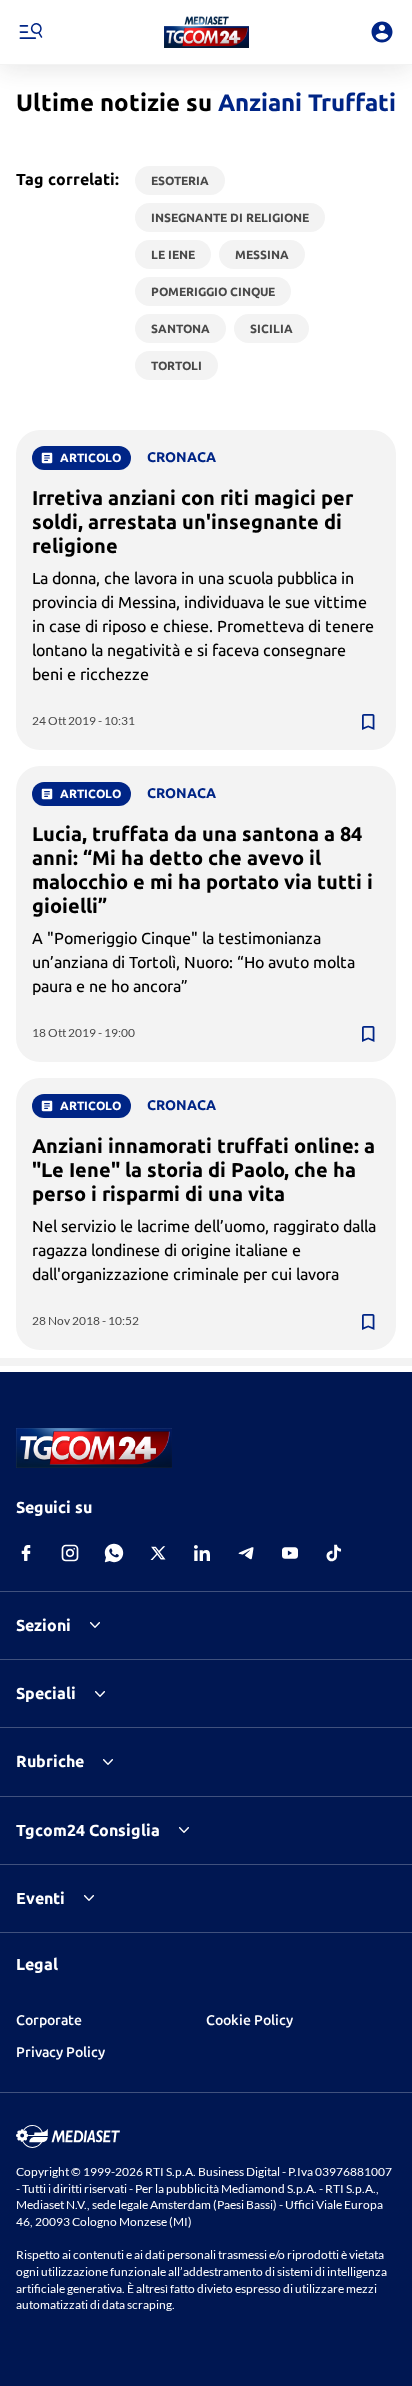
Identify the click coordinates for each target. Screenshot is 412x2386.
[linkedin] (202, 1553)
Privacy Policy (60, 2052)
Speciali (46, 1693)
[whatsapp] (114, 1553)
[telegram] (246, 1553)
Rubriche (50, 1761)
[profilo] (382, 32)
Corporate (49, 2020)
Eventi (40, 1898)
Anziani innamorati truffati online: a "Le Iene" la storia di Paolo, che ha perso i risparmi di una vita (203, 1169)
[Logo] (206, 32)
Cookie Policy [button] (249, 2020)
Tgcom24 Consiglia (88, 1830)
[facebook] (26, 1553)
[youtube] (290, 1553)
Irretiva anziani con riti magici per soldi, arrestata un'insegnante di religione (192, 521)
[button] (206, 32)
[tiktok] (334, 1553)
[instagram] (70, 1553)
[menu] (30, 32)
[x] (158, 1553)
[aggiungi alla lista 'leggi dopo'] (368, 722)
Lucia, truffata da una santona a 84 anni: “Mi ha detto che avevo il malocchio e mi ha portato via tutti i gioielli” (202, 869)
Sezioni (43, 1625)
